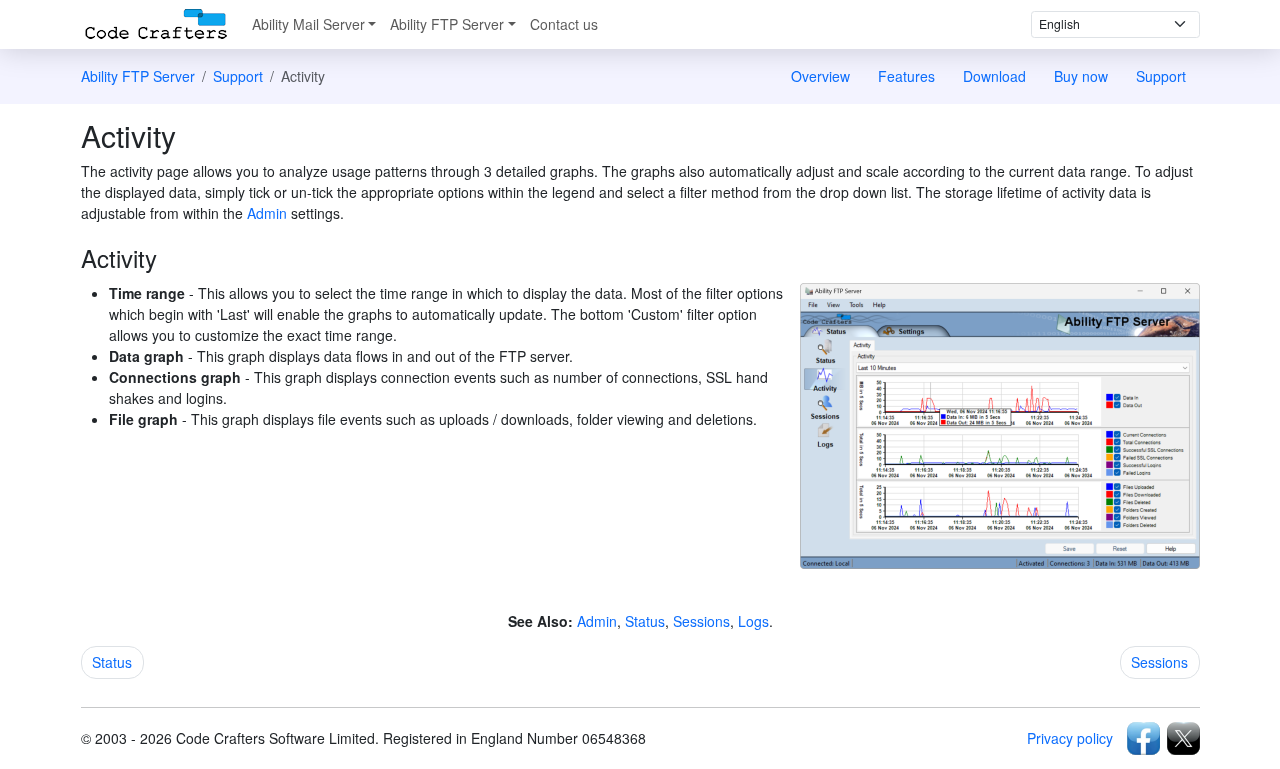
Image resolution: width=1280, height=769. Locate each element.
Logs (753, 621)
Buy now (1081, 76)
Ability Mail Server (308, 24)
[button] (112, 663)
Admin (267, 213)
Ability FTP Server (447, 24)
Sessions (701, 621)
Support (238, 76)
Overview (820, 76)
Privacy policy (1070, 738)
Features (906, 76)
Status (645, 621)
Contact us (564, 24)
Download (994, 76)
